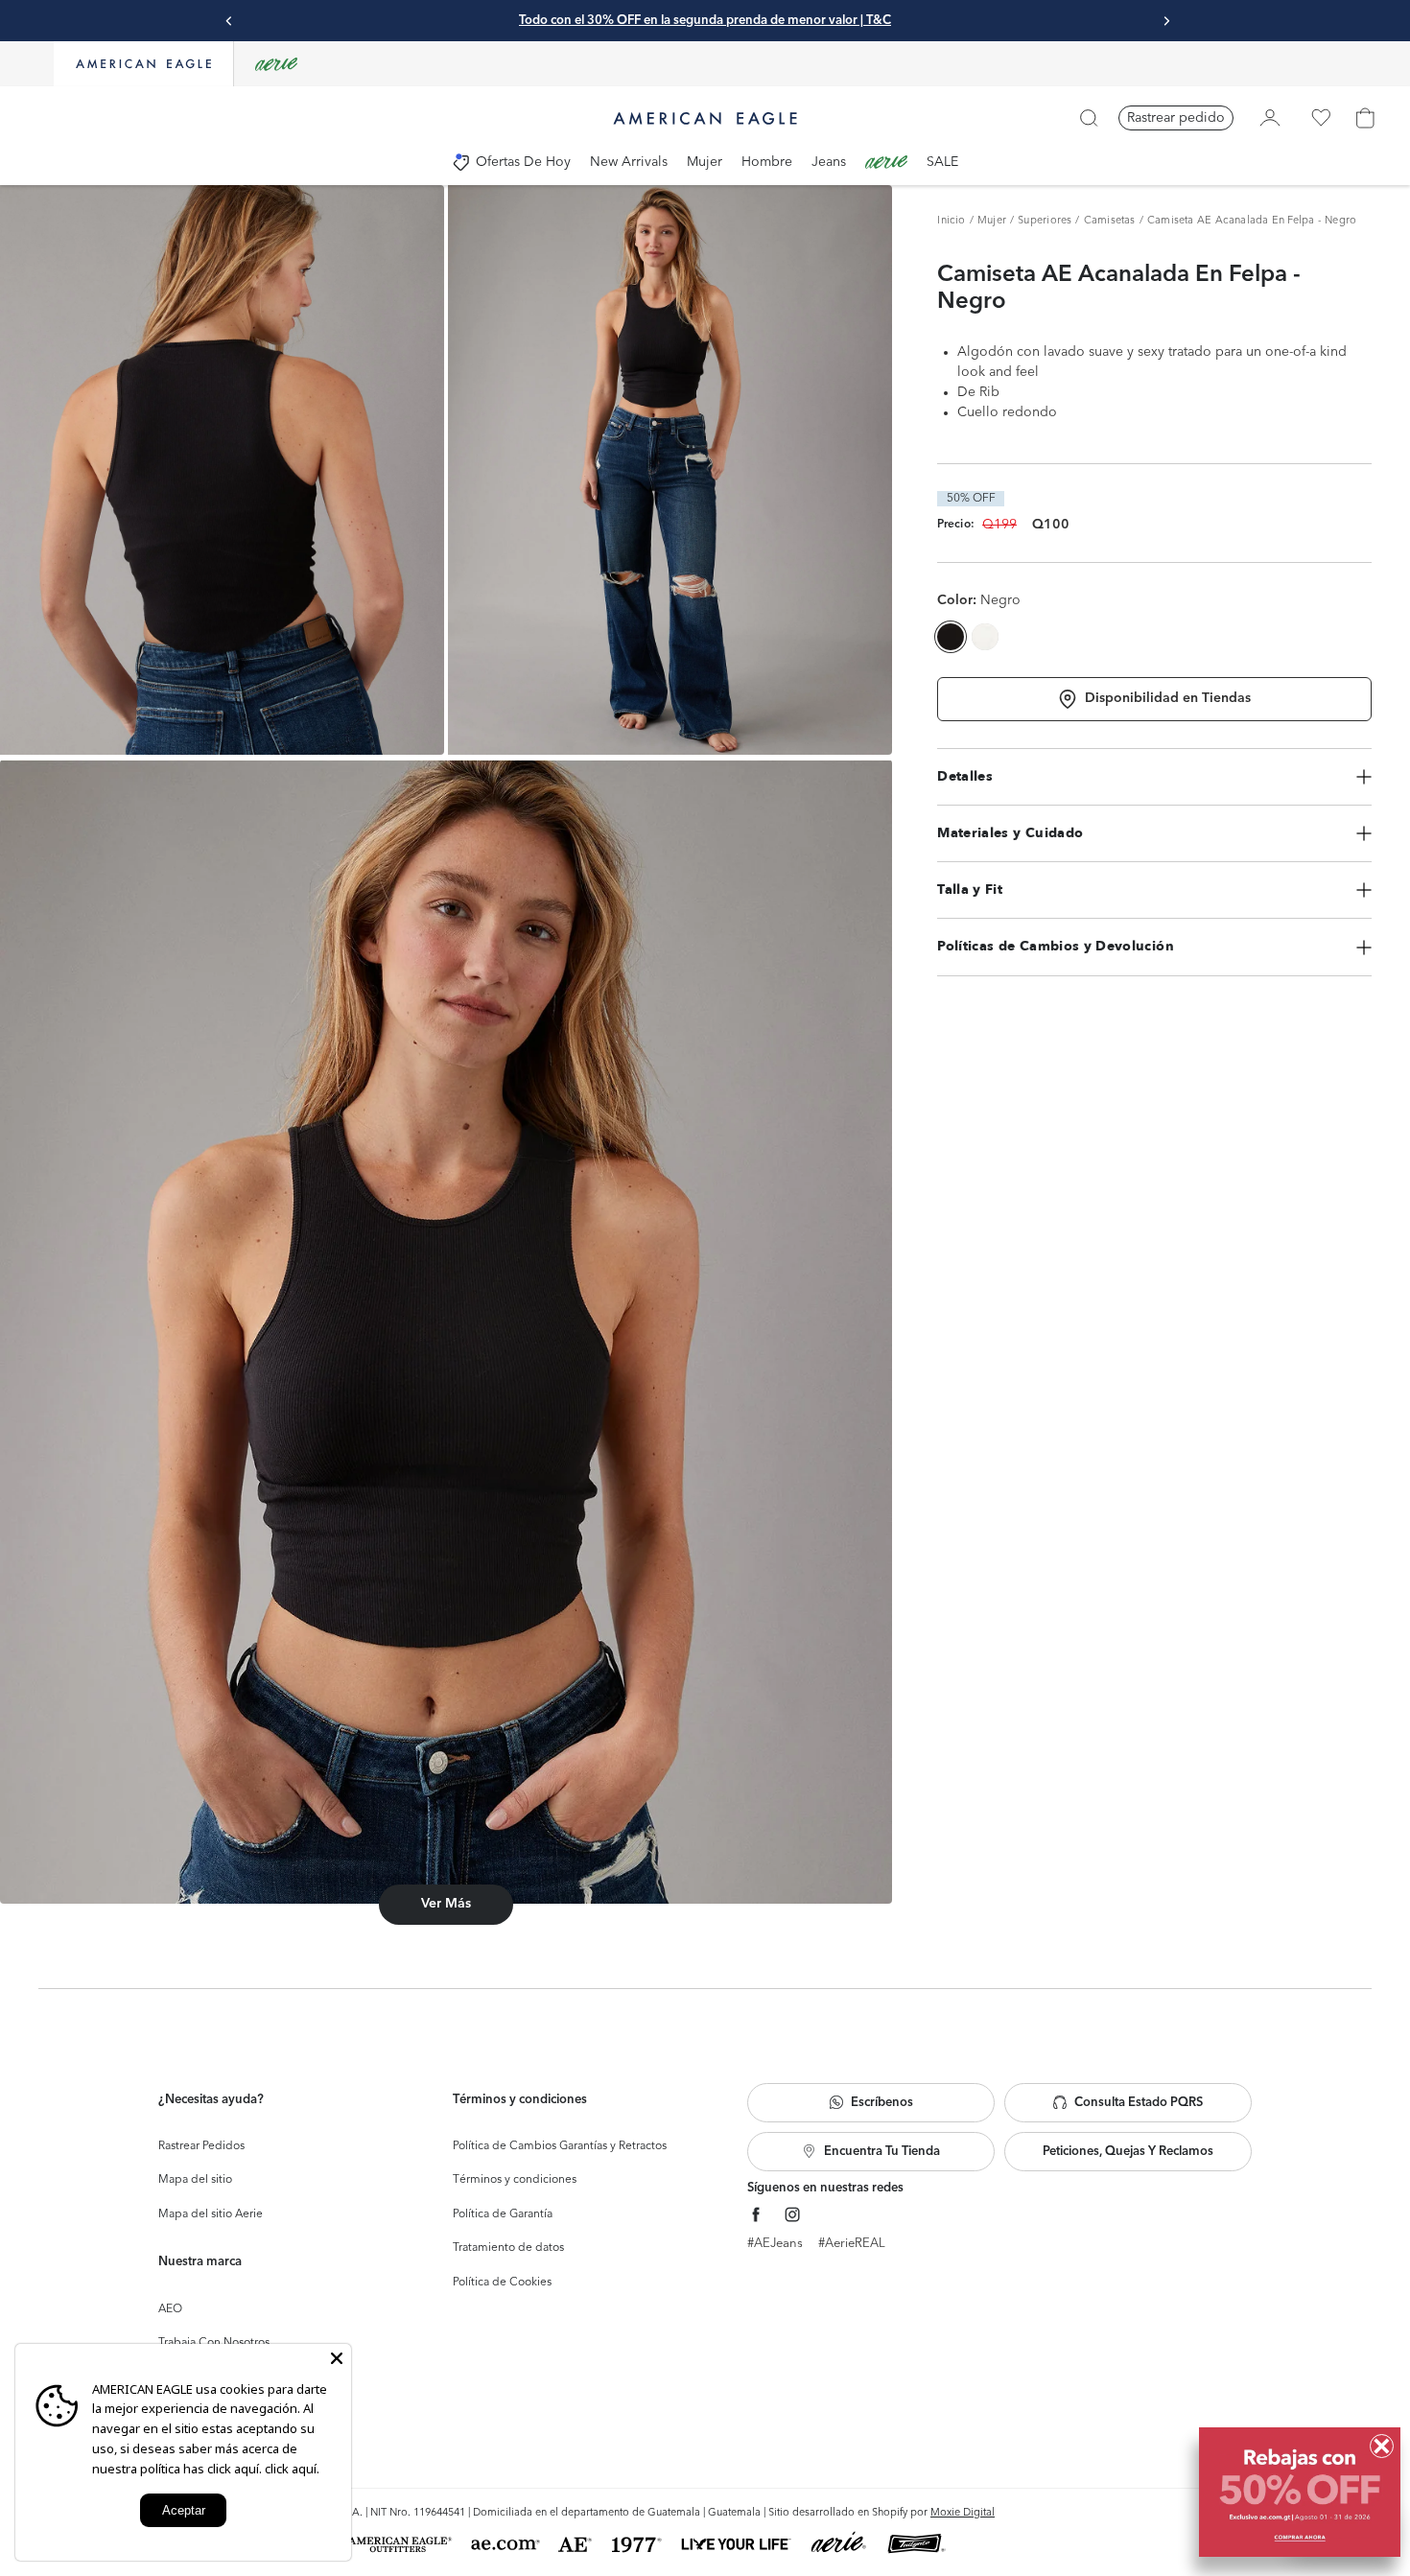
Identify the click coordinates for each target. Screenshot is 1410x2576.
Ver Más (446, 1904)
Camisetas (1110, 221)
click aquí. (292, 2469)
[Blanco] (985, 637)
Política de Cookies (502, 2283)
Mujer (992, 221)
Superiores (1045, 221)
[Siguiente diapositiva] (1166, 21)
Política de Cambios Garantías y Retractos (560, 2146)
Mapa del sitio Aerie (211, 2214)
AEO (170, 2309)
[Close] (337, 2358)
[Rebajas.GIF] (1300, 2492)
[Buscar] (1089, 118)
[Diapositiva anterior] (229, 21)
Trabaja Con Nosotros (214, 2343)
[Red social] (756, 2215)
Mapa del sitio (195, 2180)
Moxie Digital (963, 2513)
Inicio (951, 221)
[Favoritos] (1321, 118)
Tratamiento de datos (508, 2248)
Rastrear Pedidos (201, 2146)
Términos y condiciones (515, 2180)
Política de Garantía (503, 2214)
